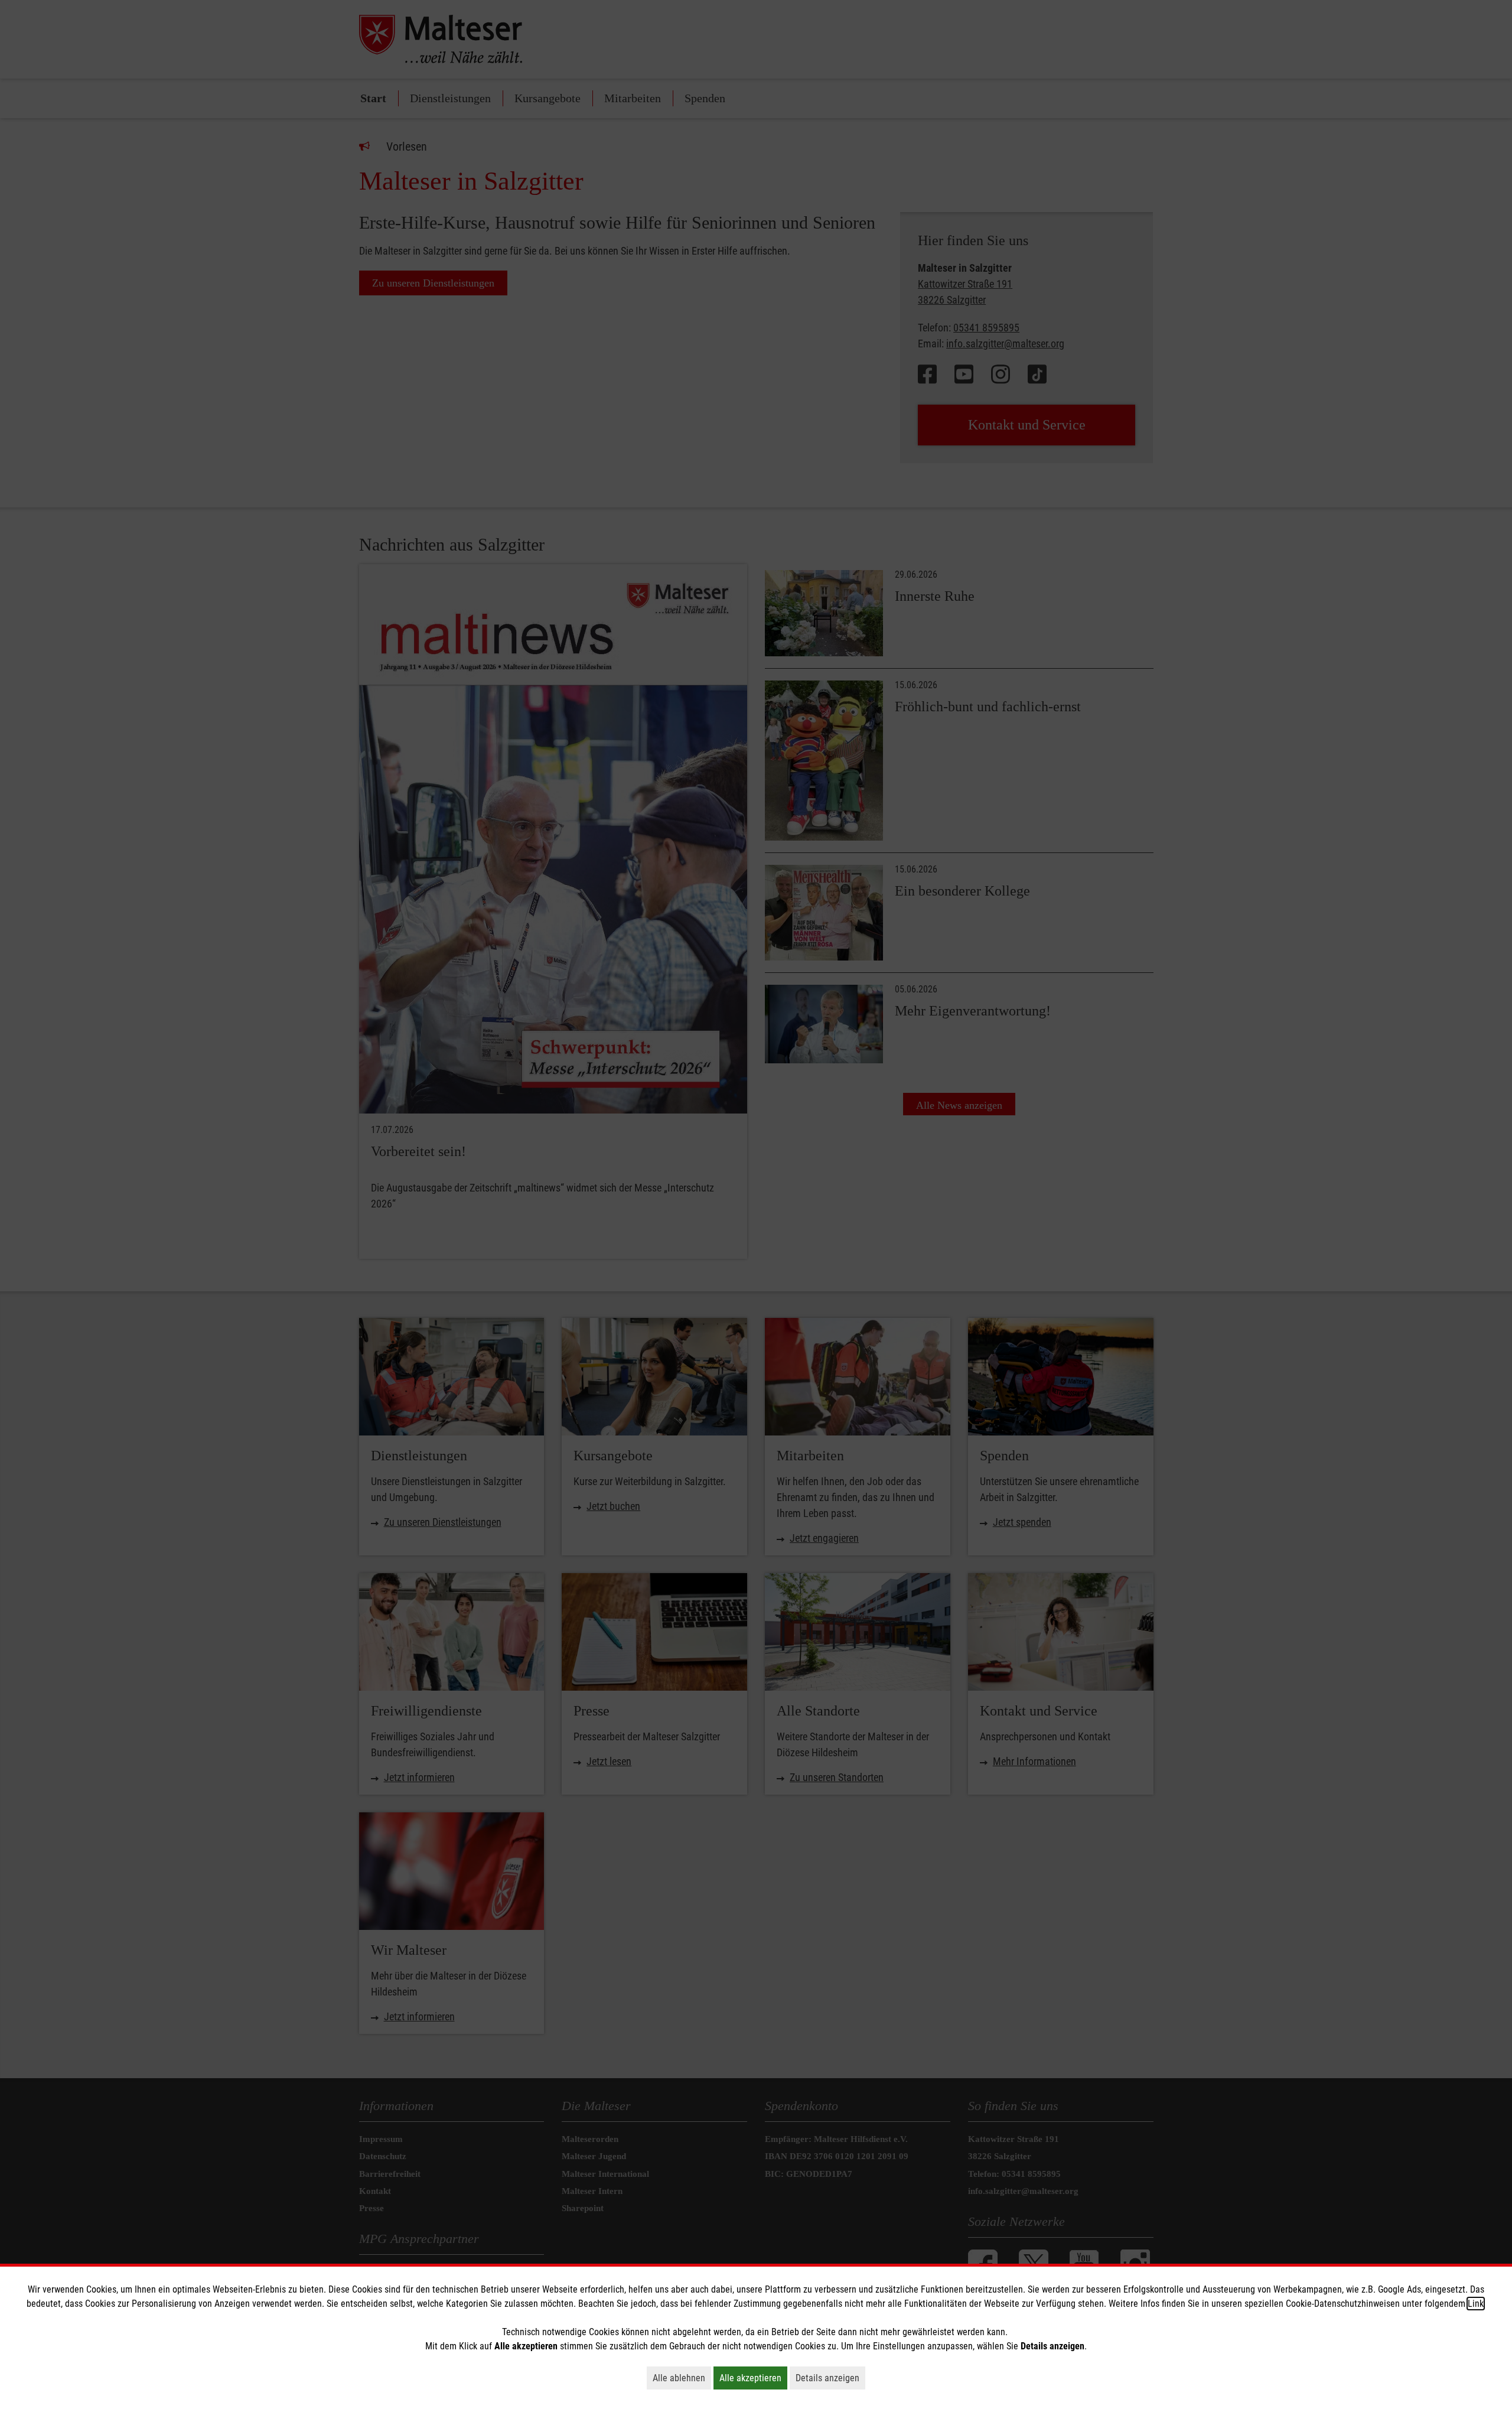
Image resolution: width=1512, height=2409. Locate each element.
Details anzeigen (830, 2378)
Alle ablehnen (682, 2378)
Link (1476, 2304)
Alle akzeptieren (753, 2378)
